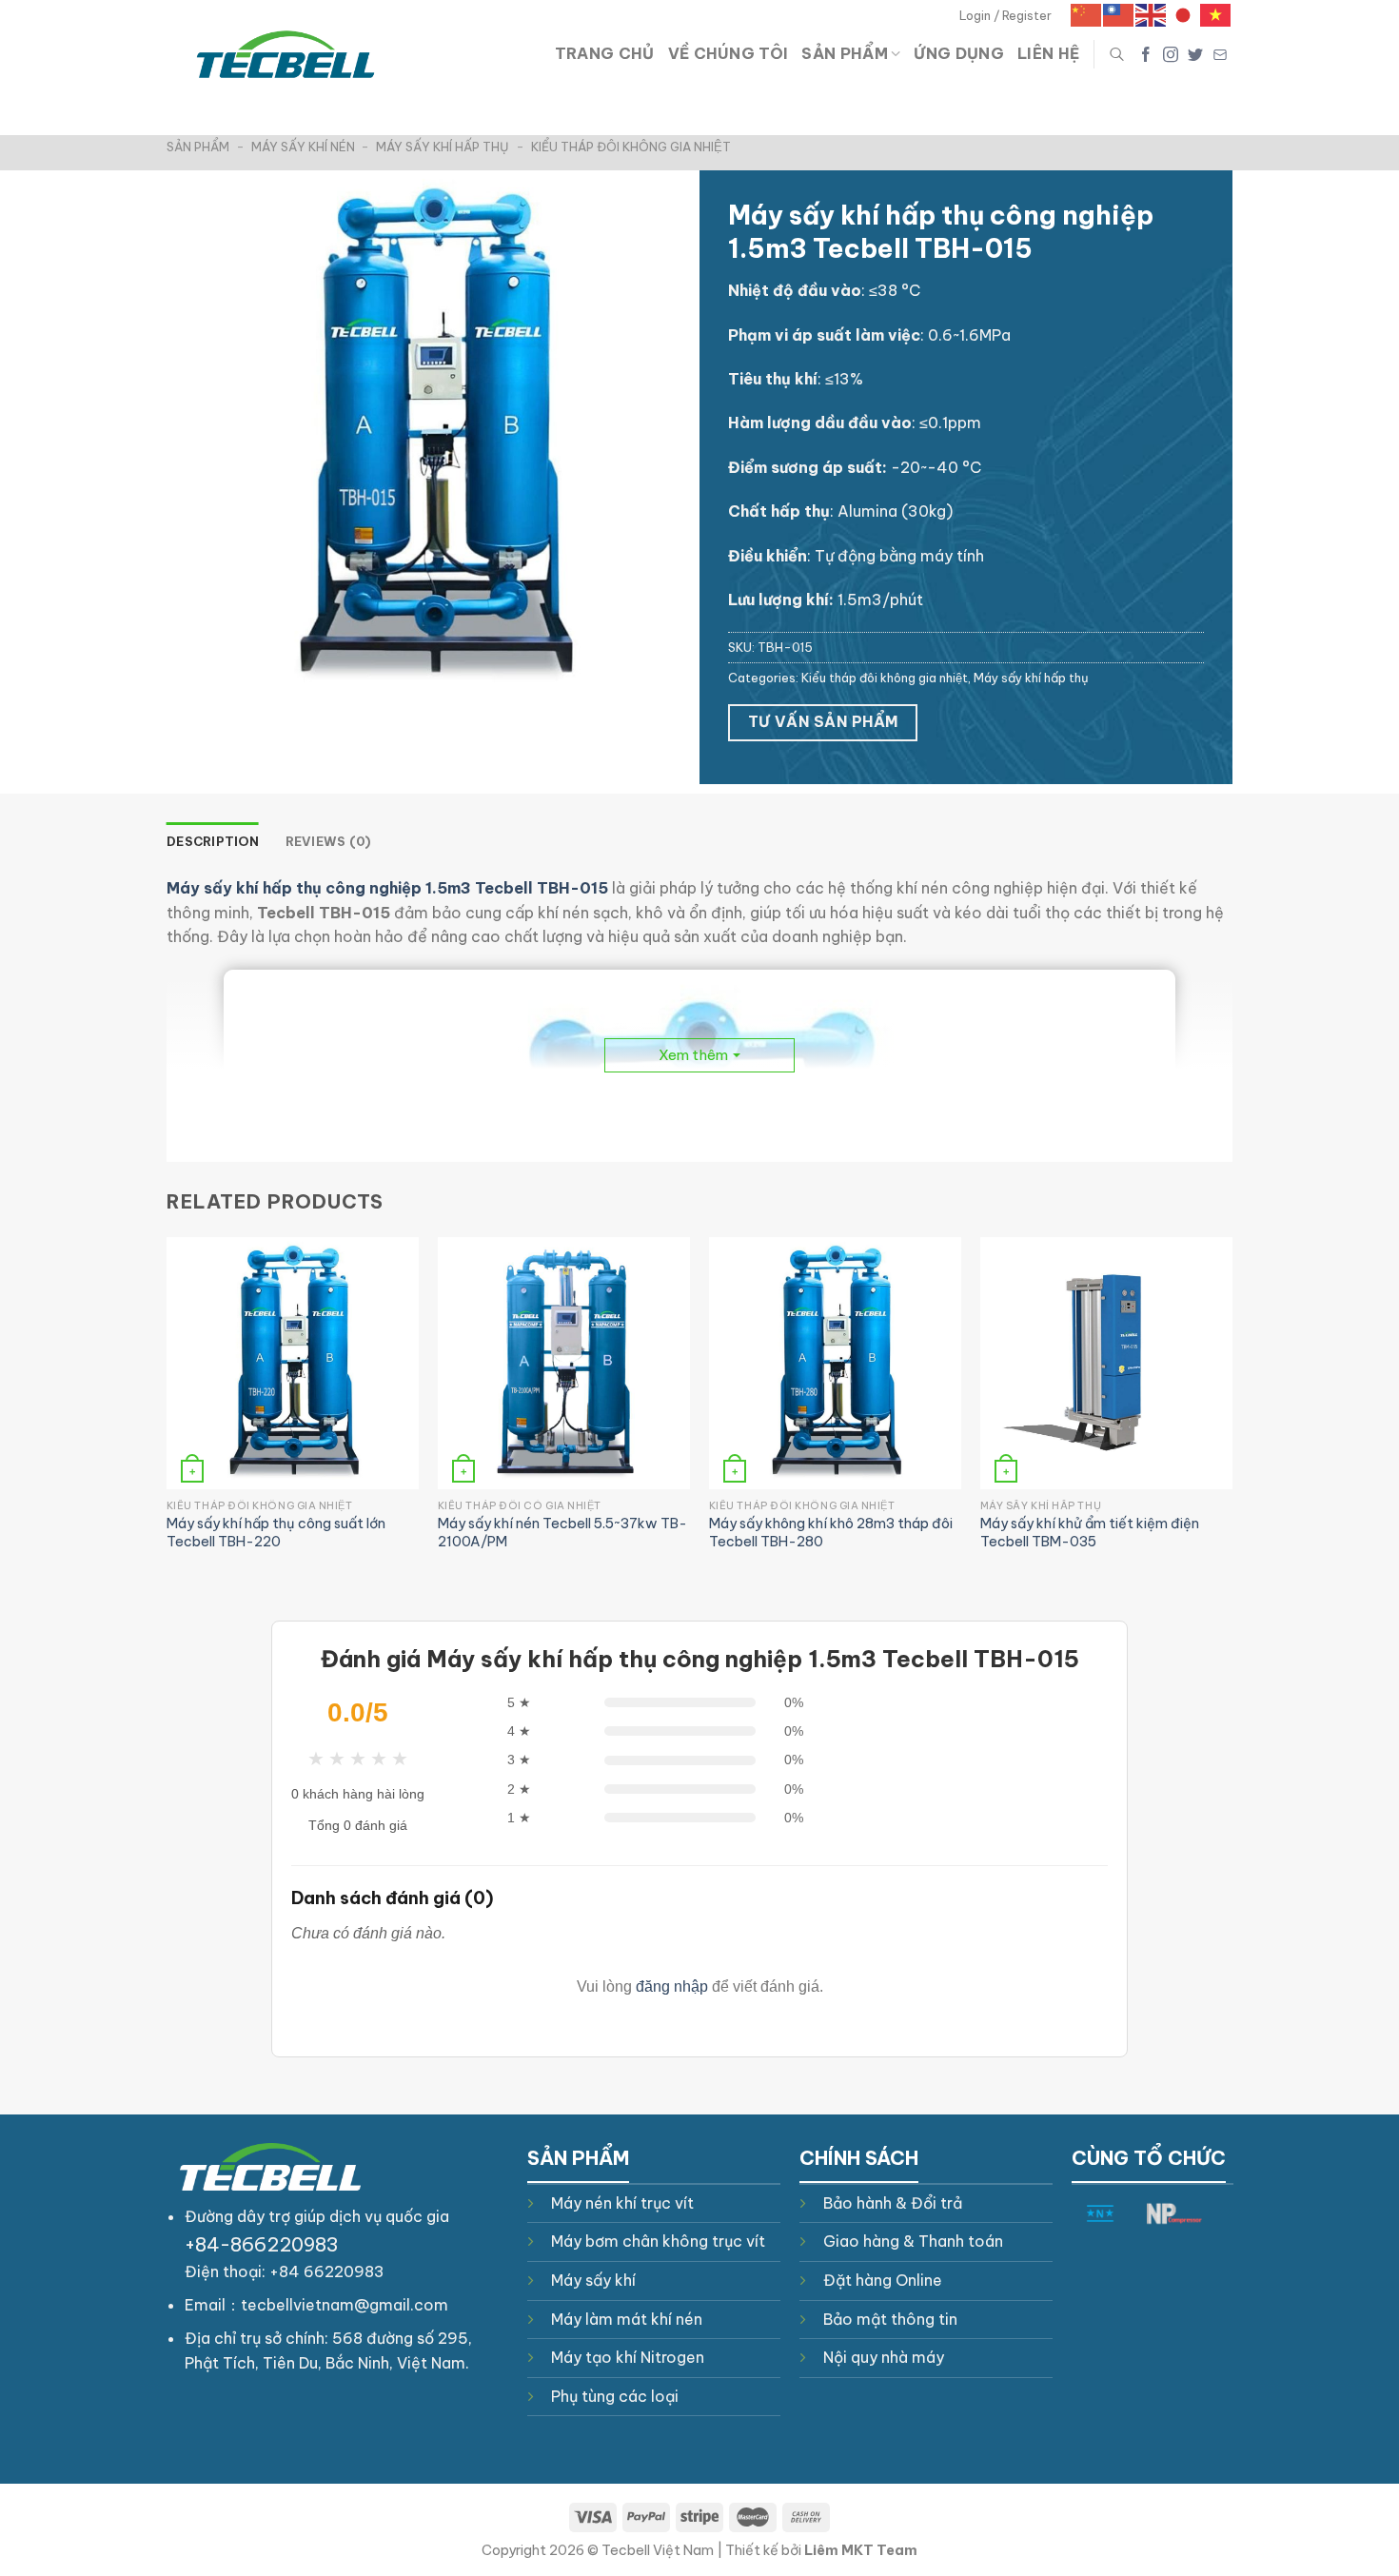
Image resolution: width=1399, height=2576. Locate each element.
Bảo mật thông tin (890, 2319)
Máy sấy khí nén (303, 147)
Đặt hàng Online (883, 2280)
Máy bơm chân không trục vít (658, 2241)
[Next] (1232, 1413)
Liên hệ (1048, 53)
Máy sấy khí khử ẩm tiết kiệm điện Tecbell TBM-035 (1090, 1533)
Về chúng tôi (729, 53)
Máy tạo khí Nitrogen (628, 2357)
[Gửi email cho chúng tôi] (1220, 54)
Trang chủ (605, 53)
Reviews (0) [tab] (328, 841)
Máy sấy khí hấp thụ (443, 147)
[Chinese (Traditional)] (1119, 14)
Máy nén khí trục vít (622, 2203)
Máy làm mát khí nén (627, 2319)
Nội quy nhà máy (884, 2357)
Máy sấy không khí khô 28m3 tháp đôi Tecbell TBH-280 (831, 1533)
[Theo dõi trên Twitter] (1195, 54)
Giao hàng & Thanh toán (913, 2241)
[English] (1152, 14)
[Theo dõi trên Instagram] (1171, 54)
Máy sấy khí (593, 2280)
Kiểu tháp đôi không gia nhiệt (631, 147)
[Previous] (167, 1413)
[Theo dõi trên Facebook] (1146, 54)
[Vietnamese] (1216, 14)
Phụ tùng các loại (615, 2396)
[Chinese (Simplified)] (1087, 14)
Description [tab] (213, 841)
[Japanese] (1184, 14)
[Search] (1117, 54)
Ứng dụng (959, 53)
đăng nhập (672, 1986)
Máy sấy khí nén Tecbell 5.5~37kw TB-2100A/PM (562, 1533)
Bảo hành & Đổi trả (893, 2203)
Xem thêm (693, 1055)
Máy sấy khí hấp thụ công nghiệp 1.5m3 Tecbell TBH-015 (387, 888)
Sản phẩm (845, 53)
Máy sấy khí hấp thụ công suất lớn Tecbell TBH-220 (276, 1533)
